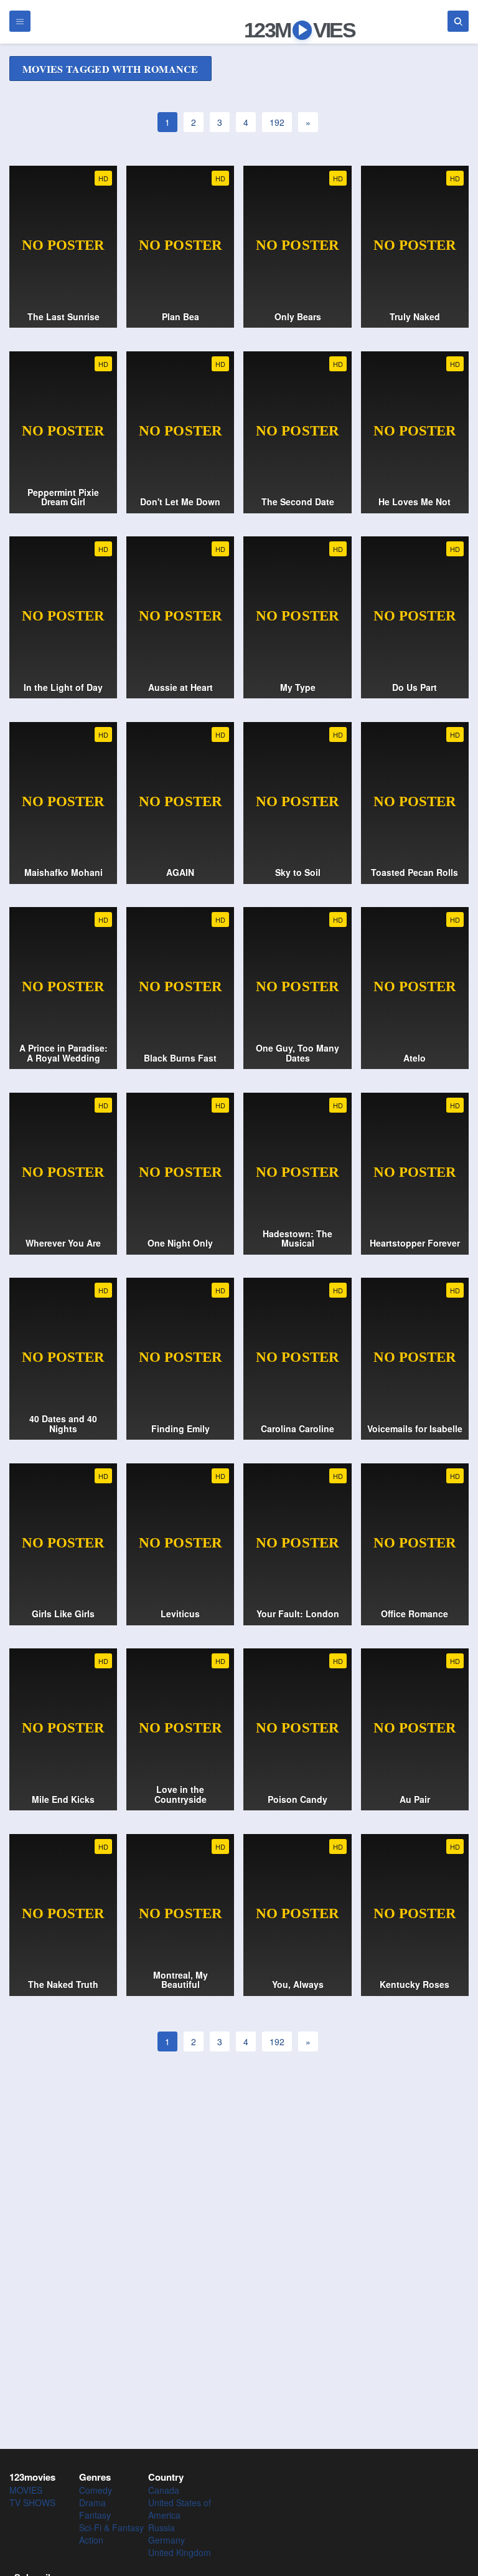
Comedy (96, 2490)
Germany (166, 2540)
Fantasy (95, 2515)
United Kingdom (180, 2552)
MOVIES (26, 2490)
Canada (164, 2490)
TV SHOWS (32, 2502)
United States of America (180, 2509)
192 (277, 122)
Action (91, 2540)
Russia (162, 2527)
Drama (92, 2502)
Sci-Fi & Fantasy (111, 2527)
